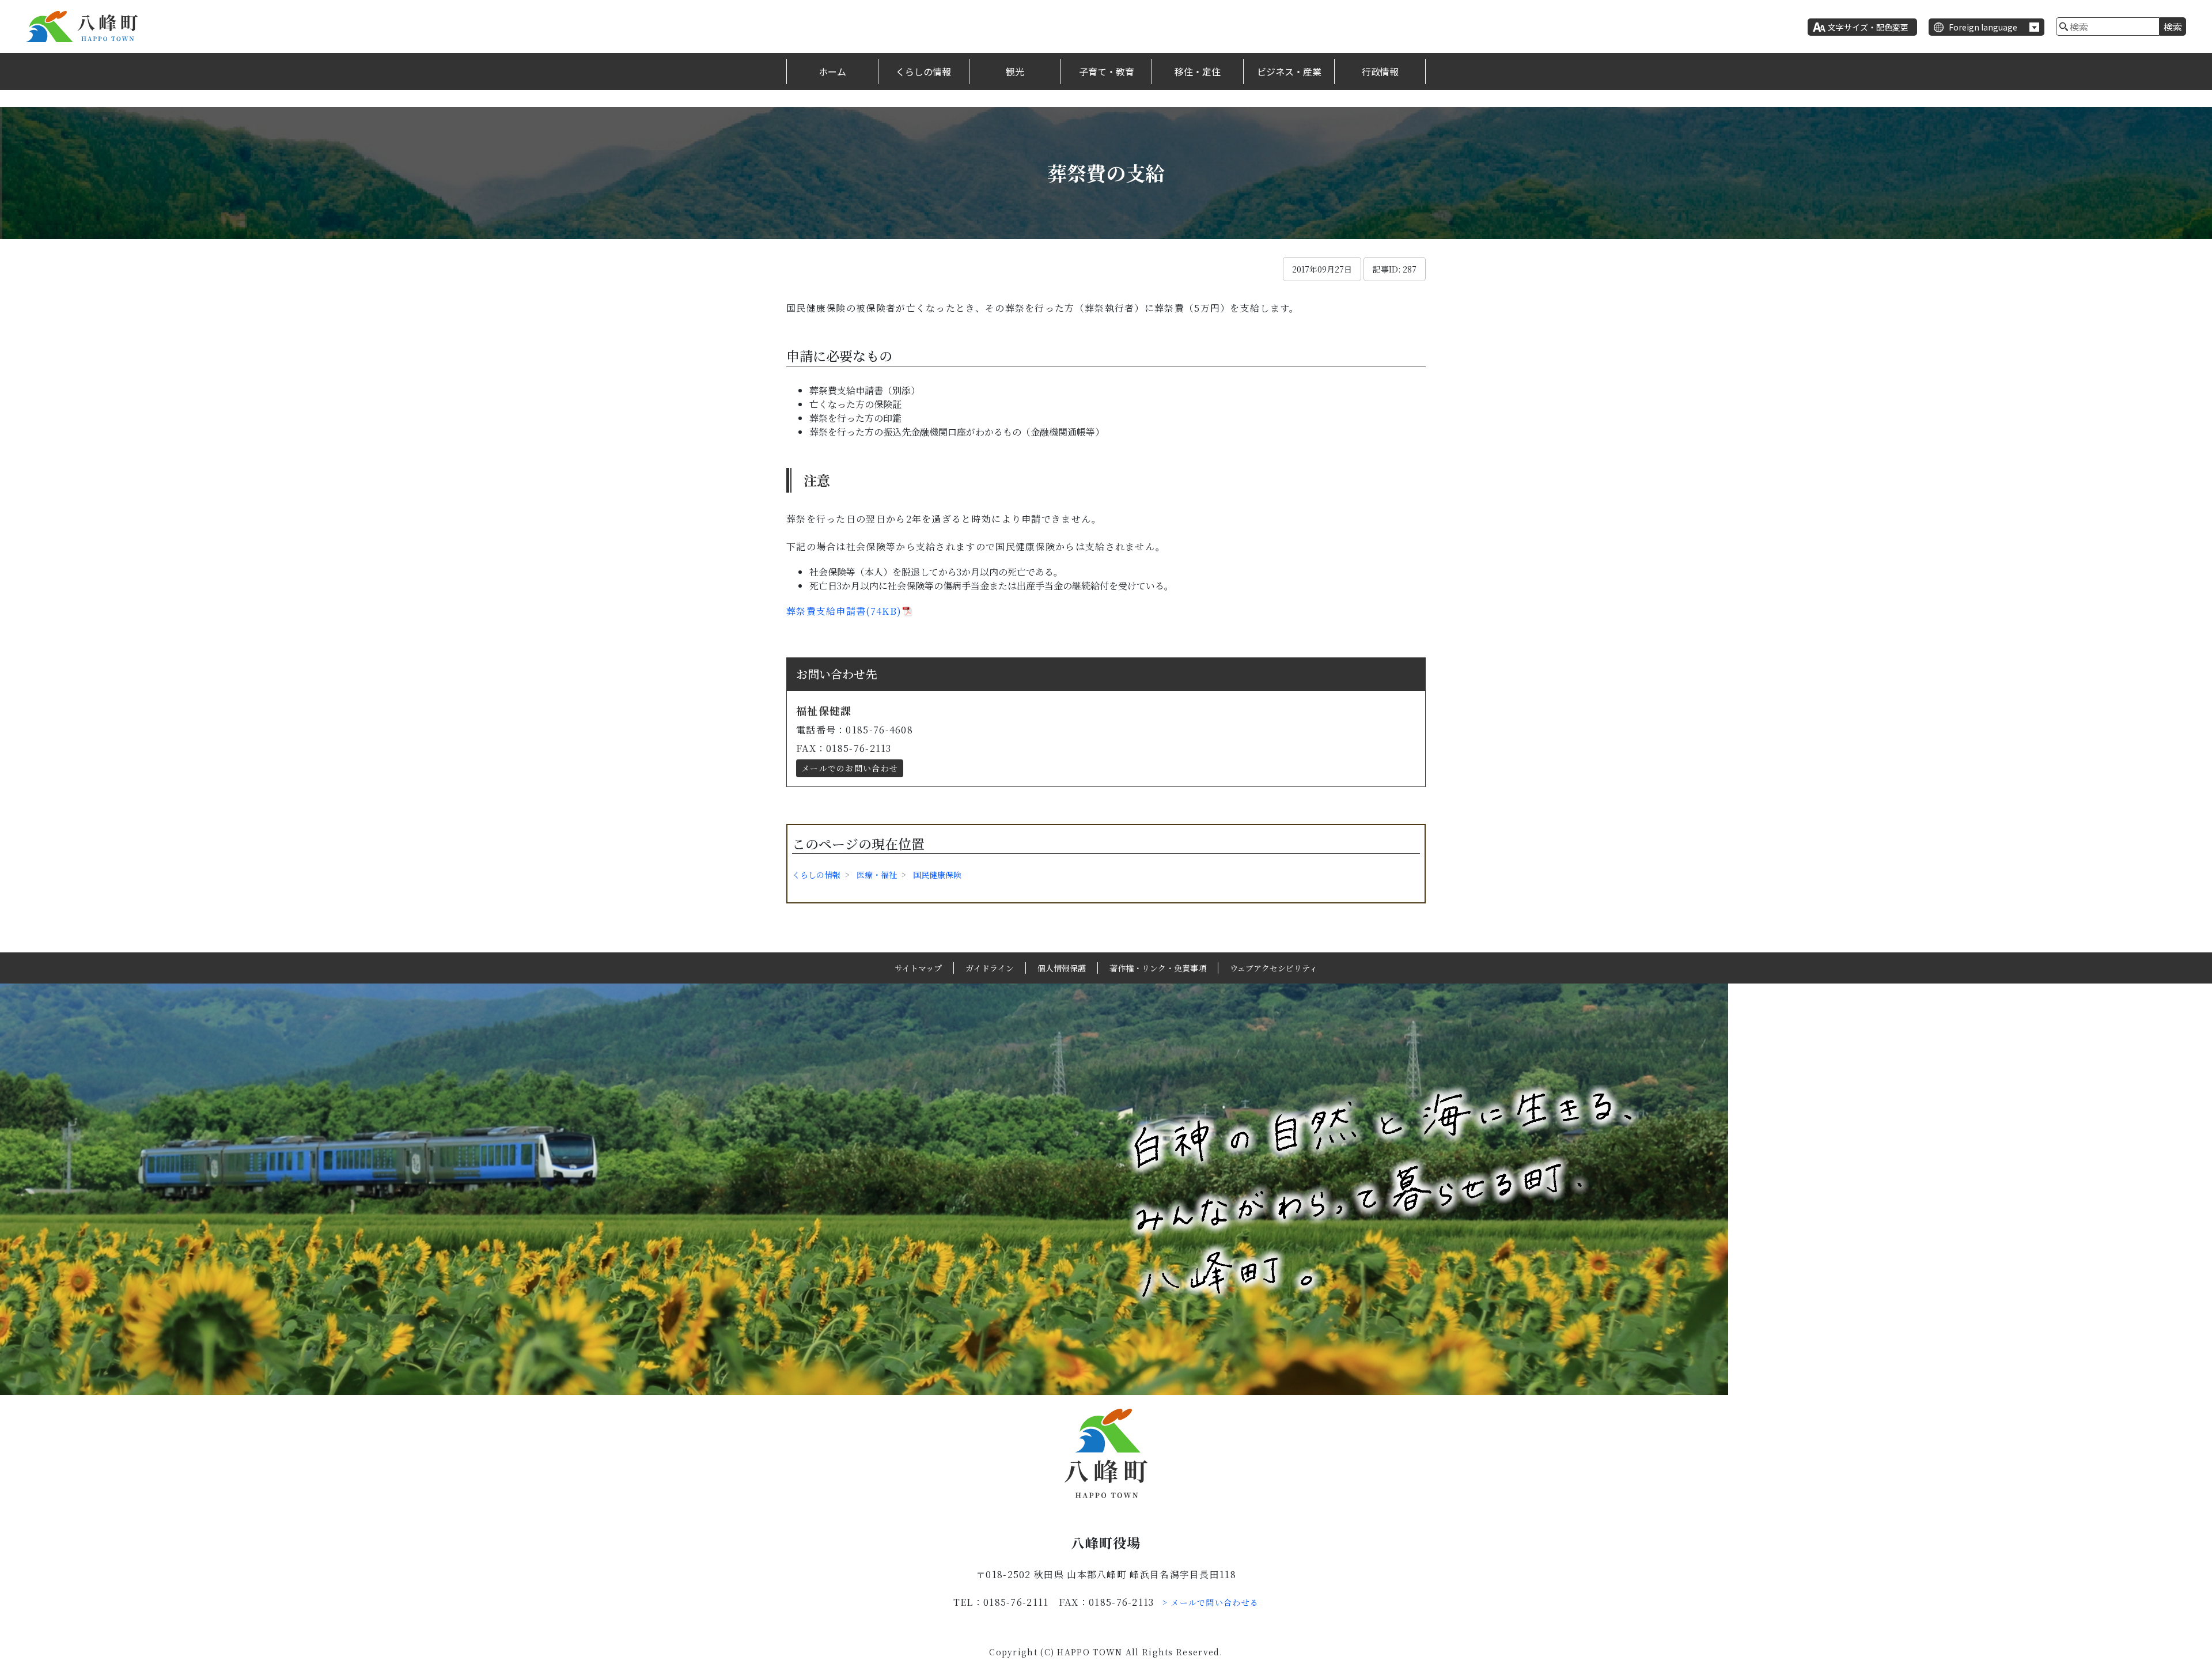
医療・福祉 (877, 875)
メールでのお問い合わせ (850, 768)
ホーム (832, 71)
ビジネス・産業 (1289, 71)
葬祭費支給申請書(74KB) (844, 611)
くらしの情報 (923, 71)
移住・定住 (1198, 71)
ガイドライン (990, 968)
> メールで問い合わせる (1211, 1602)
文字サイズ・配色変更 (1868, 27)
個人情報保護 (1062, 968)
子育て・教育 (1107, 71)
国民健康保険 (937, 875)
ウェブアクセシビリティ (1274, 968)
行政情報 (1380, 71)
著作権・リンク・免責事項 (1158, 968)
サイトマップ (918, 968)
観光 (1015, 71)
